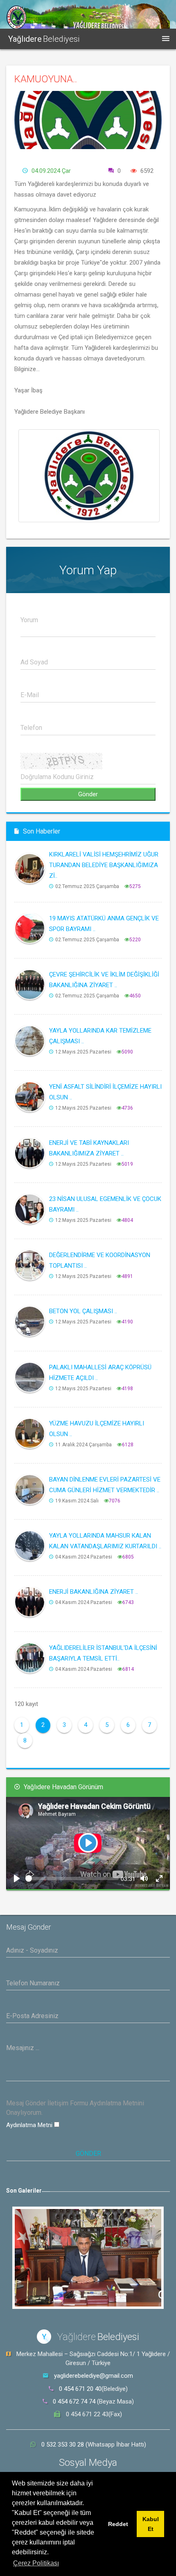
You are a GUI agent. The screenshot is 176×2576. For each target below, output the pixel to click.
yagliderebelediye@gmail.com (94, 2376)
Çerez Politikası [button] (36, 2563)
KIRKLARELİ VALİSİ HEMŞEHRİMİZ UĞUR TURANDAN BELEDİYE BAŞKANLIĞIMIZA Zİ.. (104, 865)
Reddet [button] (118, 2524)
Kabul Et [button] (151, 2524)
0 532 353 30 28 (63, 2445)
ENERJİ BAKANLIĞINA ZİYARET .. (94, 1592)
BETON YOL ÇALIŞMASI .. (83, 1311)
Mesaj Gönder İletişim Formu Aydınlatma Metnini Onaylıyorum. (75, 2108)
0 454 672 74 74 (74, 2402)
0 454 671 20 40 (80, 2389)
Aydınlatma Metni (30, 2125)
